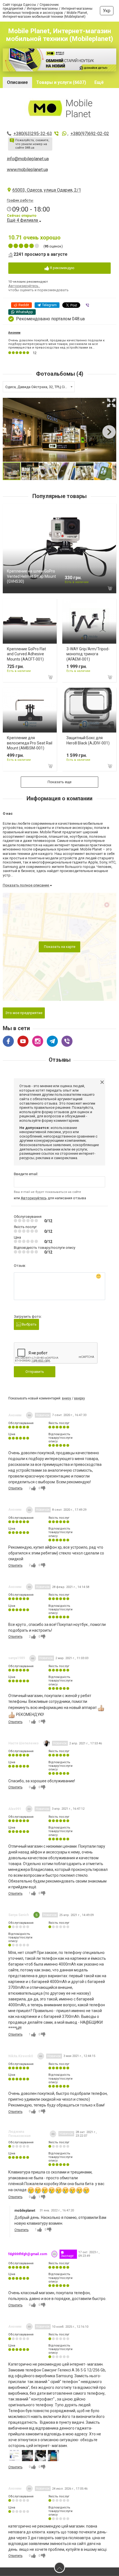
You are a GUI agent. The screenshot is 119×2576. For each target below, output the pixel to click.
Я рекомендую (62, 268)
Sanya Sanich (19, 1915)
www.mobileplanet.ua (27, 170)
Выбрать (29, 1324)
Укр (107, 11)
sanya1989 (17, 1658)
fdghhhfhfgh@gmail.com (28, 2254)
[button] (111, 403)
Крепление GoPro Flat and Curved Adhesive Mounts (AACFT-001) (26, 654)
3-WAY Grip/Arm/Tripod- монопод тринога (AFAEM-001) (88, 654)
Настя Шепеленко (24, 1743)
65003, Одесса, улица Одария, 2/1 (47, 190)
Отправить (35, 1372)
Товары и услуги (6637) (61, 82)
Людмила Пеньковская (19, 2134)
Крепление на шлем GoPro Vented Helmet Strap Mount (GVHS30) (31, 576)
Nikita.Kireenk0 (21, 2056)
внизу (67, 1398)
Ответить (15, 1488)
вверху (80, 1398)
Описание (17, 82)
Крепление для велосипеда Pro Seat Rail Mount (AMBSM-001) (30, 743)
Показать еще (59, 782)
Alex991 (15, 1809)
